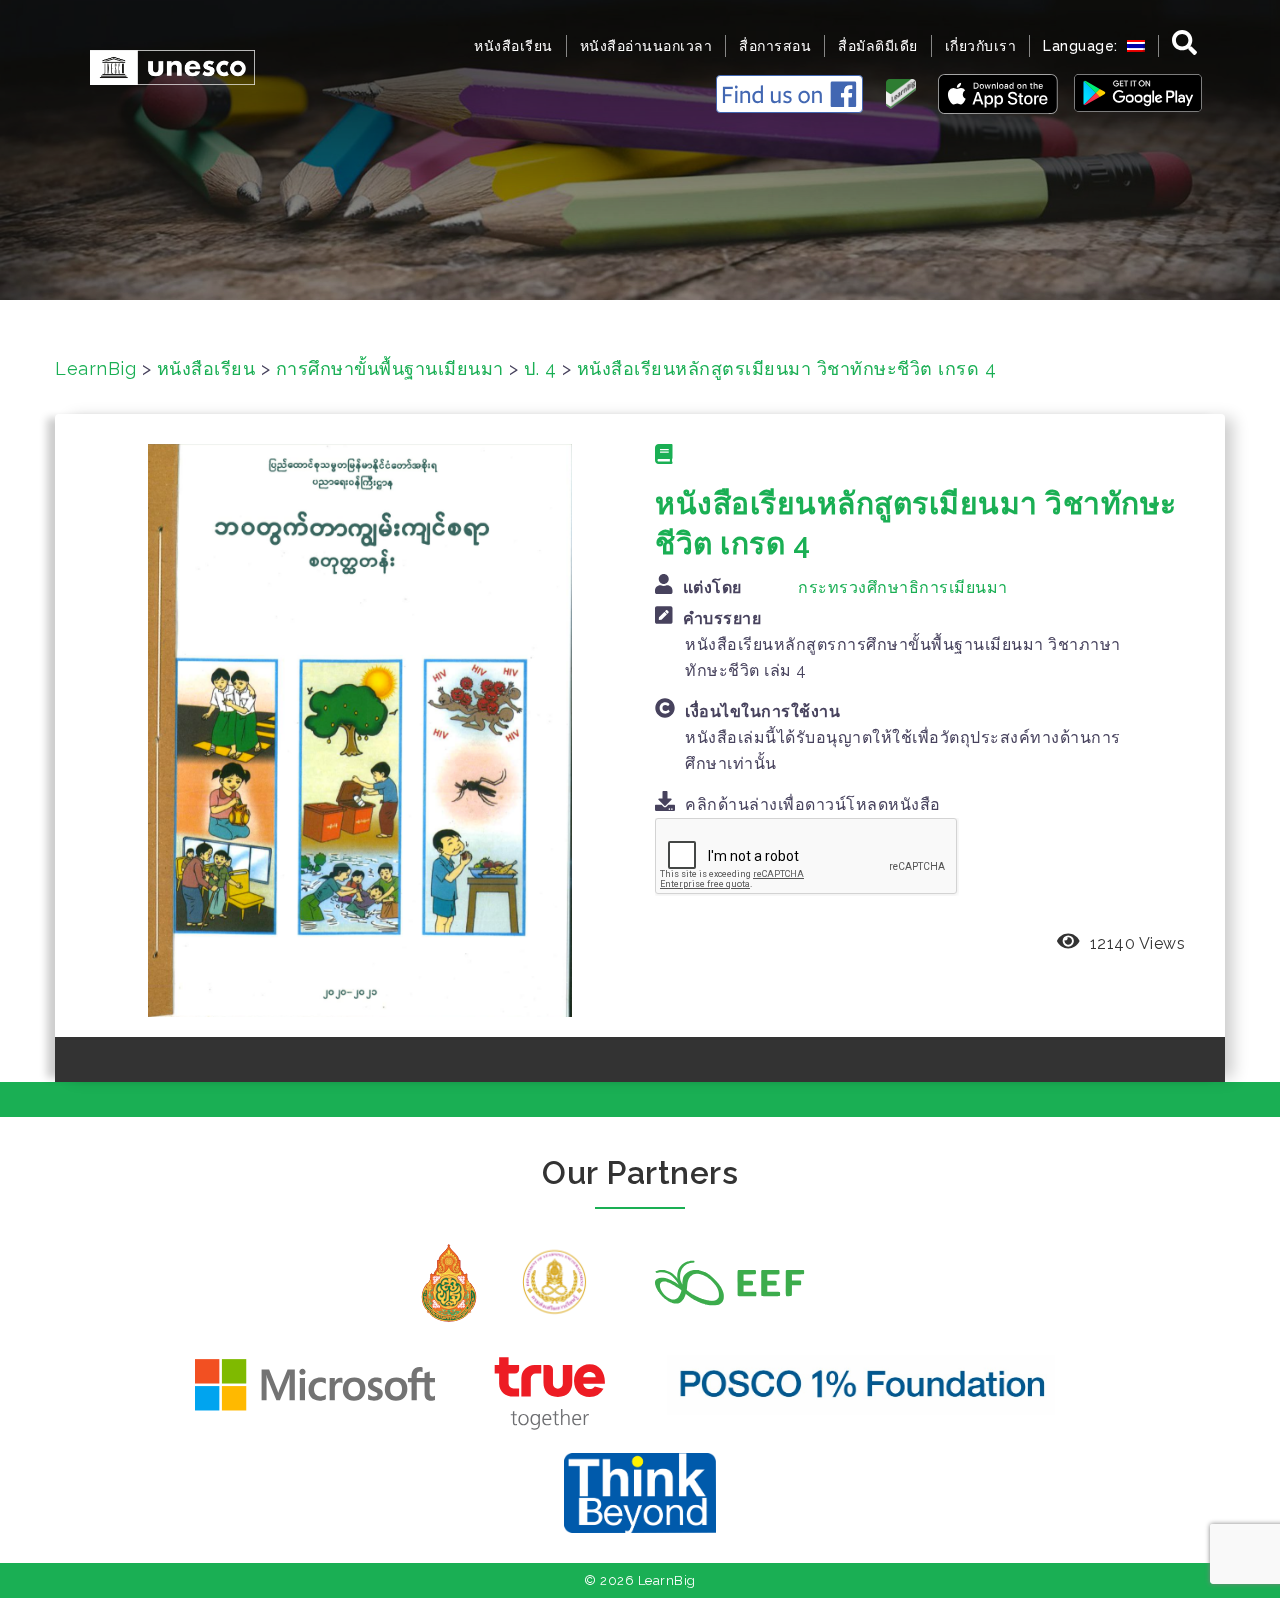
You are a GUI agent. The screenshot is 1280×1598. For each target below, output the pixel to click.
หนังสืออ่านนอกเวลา (646, 46)
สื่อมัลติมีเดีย (878, 46)
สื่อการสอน (775, 46)
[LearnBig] (162, 65)
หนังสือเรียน (513, 46)
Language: (1082, 46)
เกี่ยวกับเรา (981, 46)
